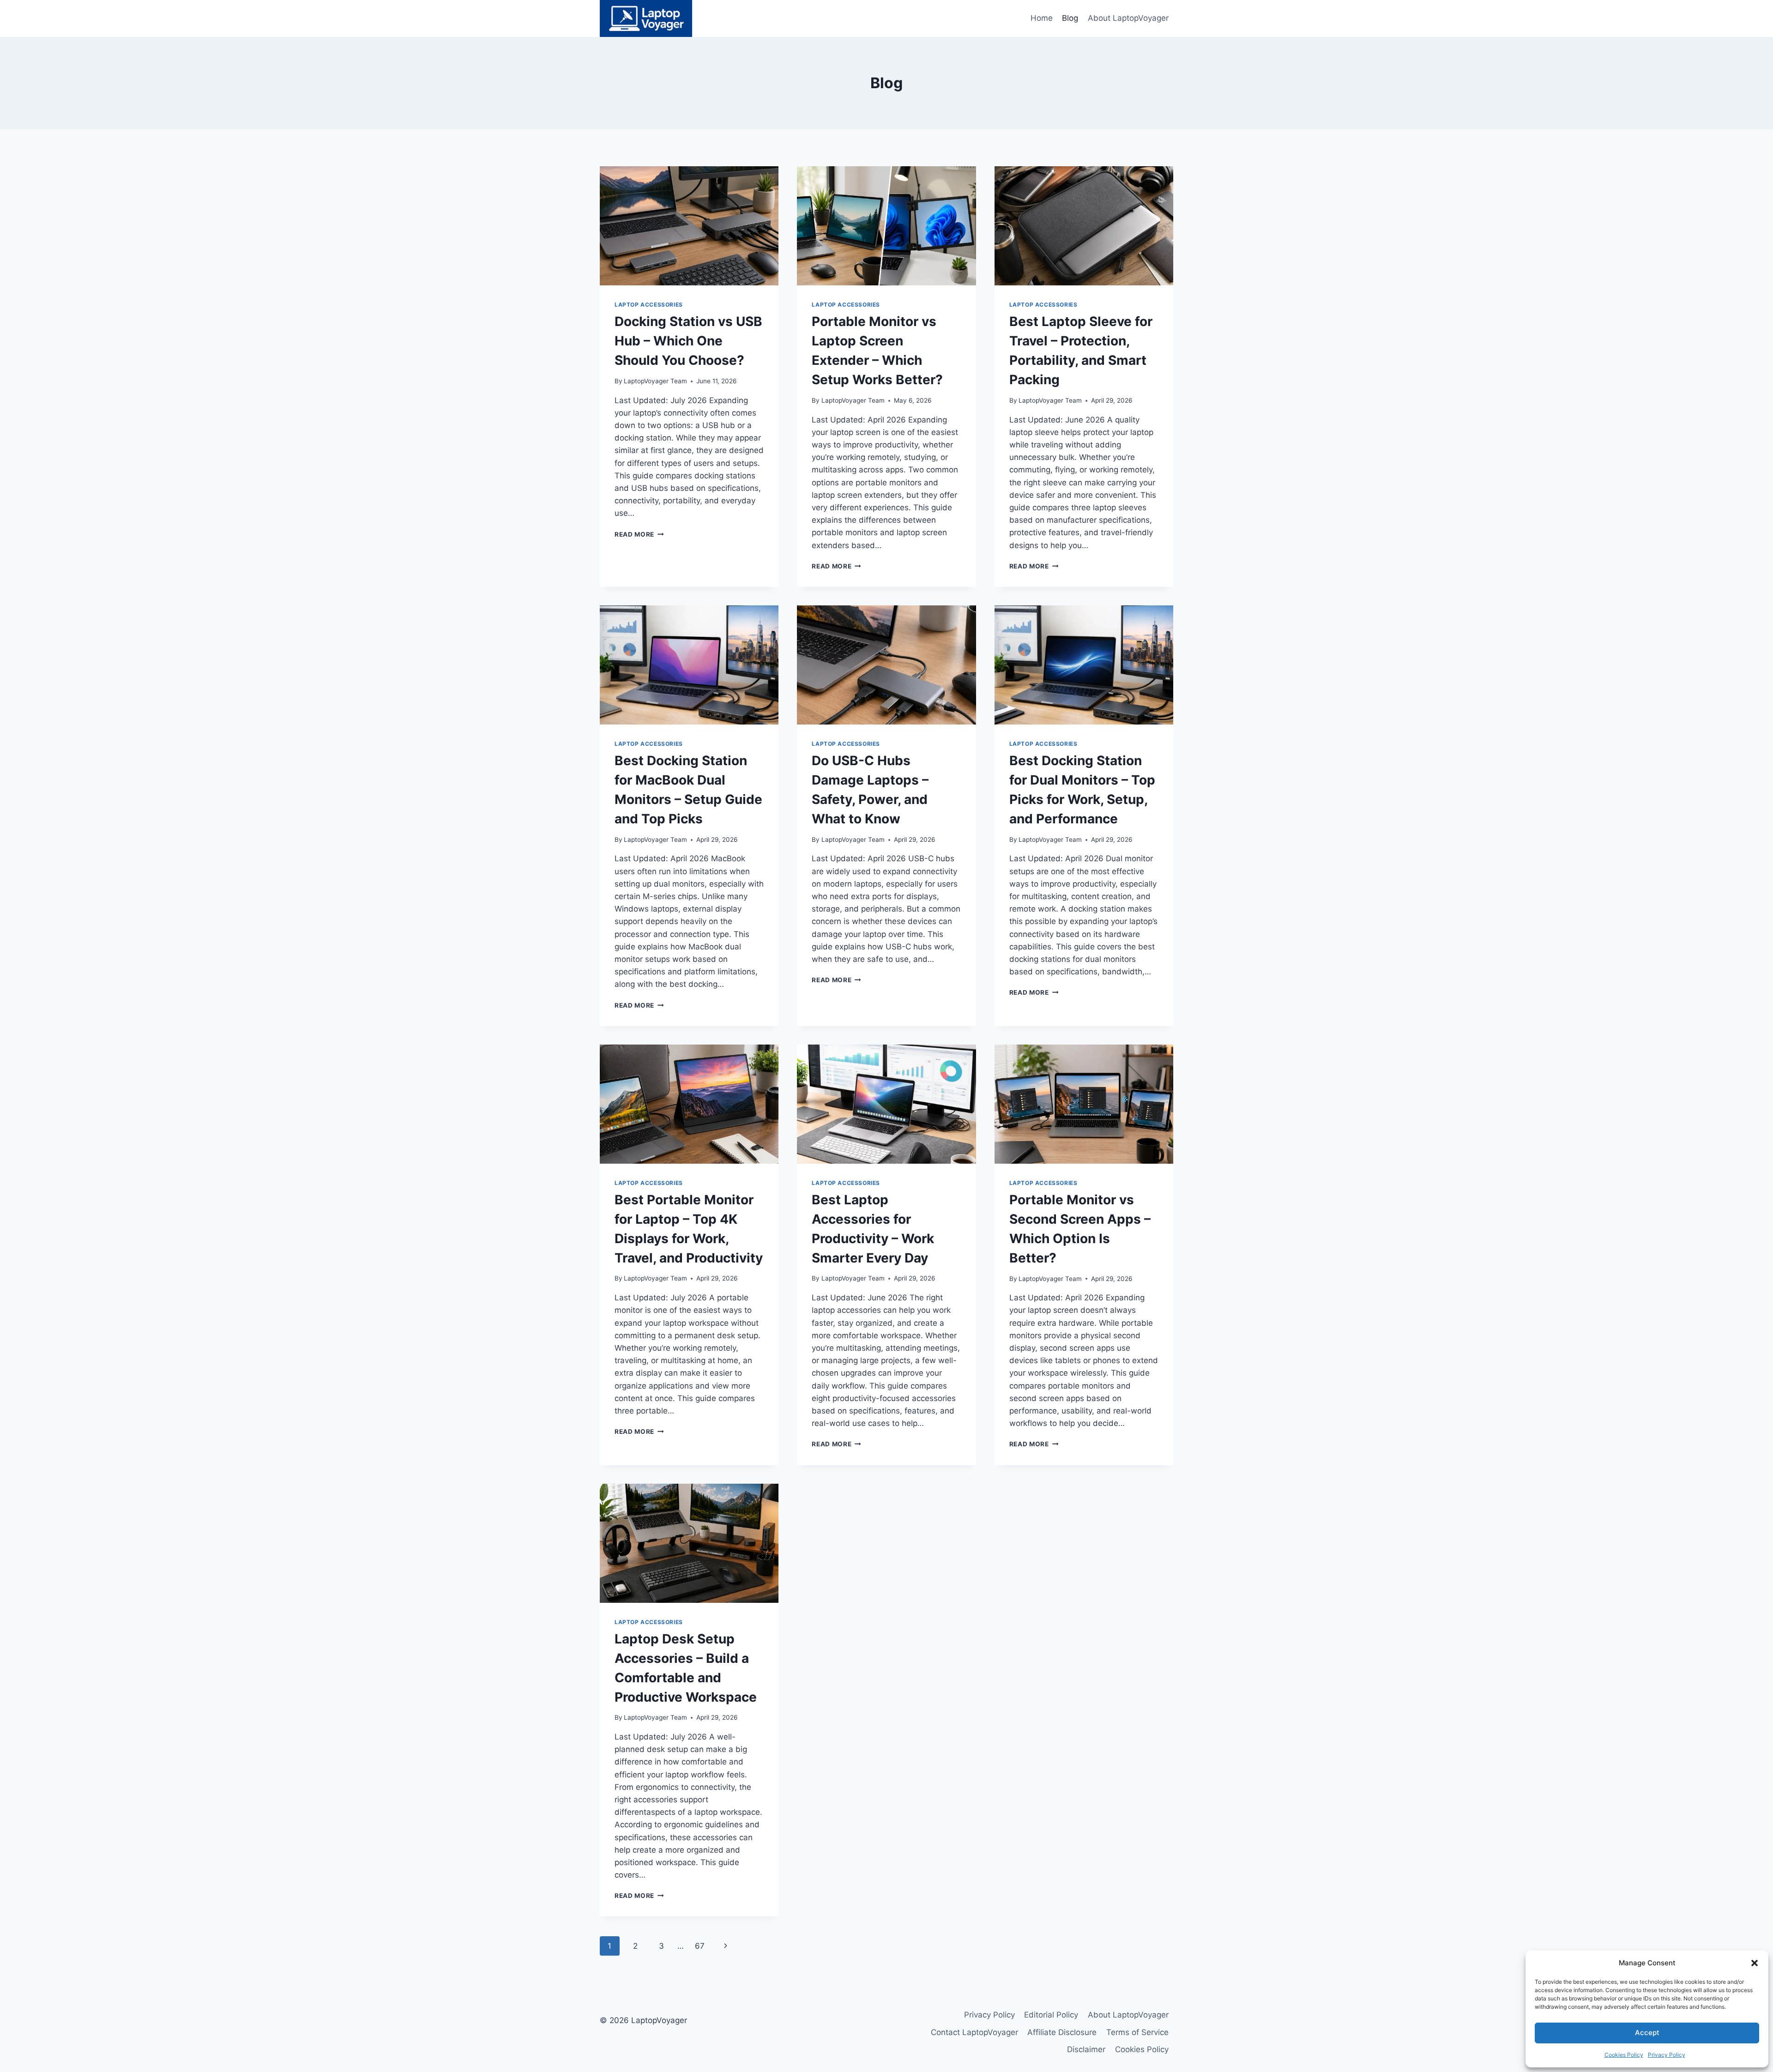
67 (700, 1946)
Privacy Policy (1667, 2055)
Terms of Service (1137, 2032)
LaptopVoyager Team (655, 381)
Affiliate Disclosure (1062, 2032)
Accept (1647, 2033)
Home (1042, 18)
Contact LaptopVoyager (974, 2032)
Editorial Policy (1051, 2015)
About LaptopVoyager (1128, 18)
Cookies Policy (1624, 2055)
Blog (1070, 18)
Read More (639, 534)
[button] (1755, 1963)
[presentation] (689, 226)
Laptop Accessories (649, 305)
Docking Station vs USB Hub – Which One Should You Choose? (688, 341)
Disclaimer (1086, 2049)
